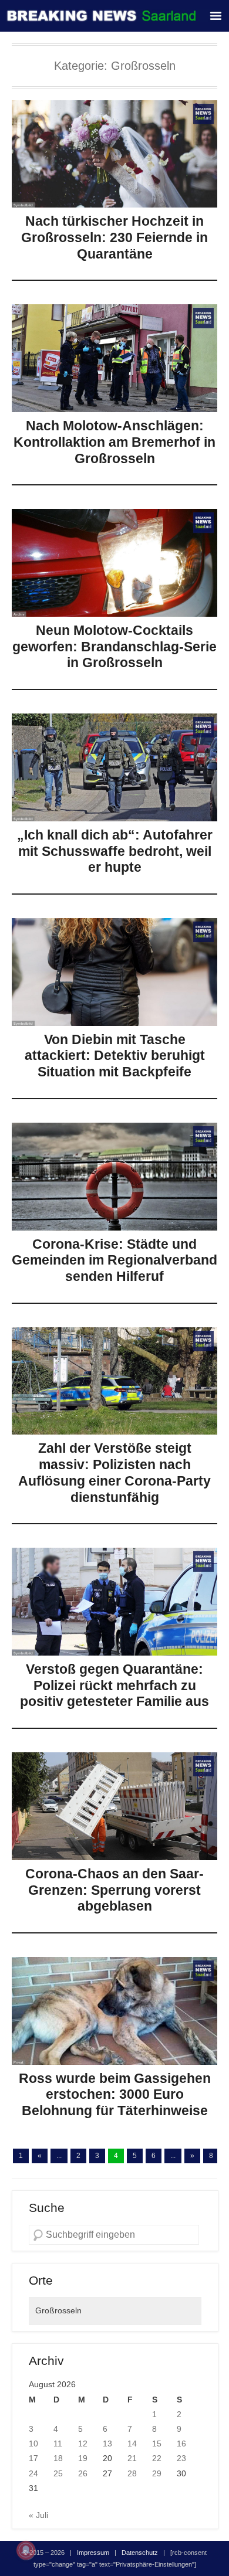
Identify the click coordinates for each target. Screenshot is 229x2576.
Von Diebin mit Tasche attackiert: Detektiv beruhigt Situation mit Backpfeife (115, 1056)
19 (83, 2458)
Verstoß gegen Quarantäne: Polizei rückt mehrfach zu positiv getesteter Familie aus (114, 1685)
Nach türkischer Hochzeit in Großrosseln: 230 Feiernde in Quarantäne (114, 237)
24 (33, 2473)
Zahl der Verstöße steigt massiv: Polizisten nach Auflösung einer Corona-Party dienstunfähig (114, 1472)
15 (157, 2444)
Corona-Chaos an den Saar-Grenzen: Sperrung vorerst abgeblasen (114, 1890)
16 (181, 2444)
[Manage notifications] (26, 2550)
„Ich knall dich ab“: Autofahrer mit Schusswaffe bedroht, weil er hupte (115, 851)
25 (58, 2473)
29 (157, 2473)
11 (58, 2444)
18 (58, 2458)
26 (83, 2473)
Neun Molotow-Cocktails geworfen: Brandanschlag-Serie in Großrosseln (114, 646)
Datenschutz (140, 2553)
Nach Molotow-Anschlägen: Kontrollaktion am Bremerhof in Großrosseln (114, 442)
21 (132, 2458)
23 (181, 2458)
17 (33, 2458)
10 (33, 2444)
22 (157, 2458)
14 (132, 2444)
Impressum (93, 2553)
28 (132, 2473)
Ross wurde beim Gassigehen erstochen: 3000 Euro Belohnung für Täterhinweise (115, 2094)
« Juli (38, 2515)
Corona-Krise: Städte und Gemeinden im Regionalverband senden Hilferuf (114, 1260)
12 (83, 2444)
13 (107, 2444)
